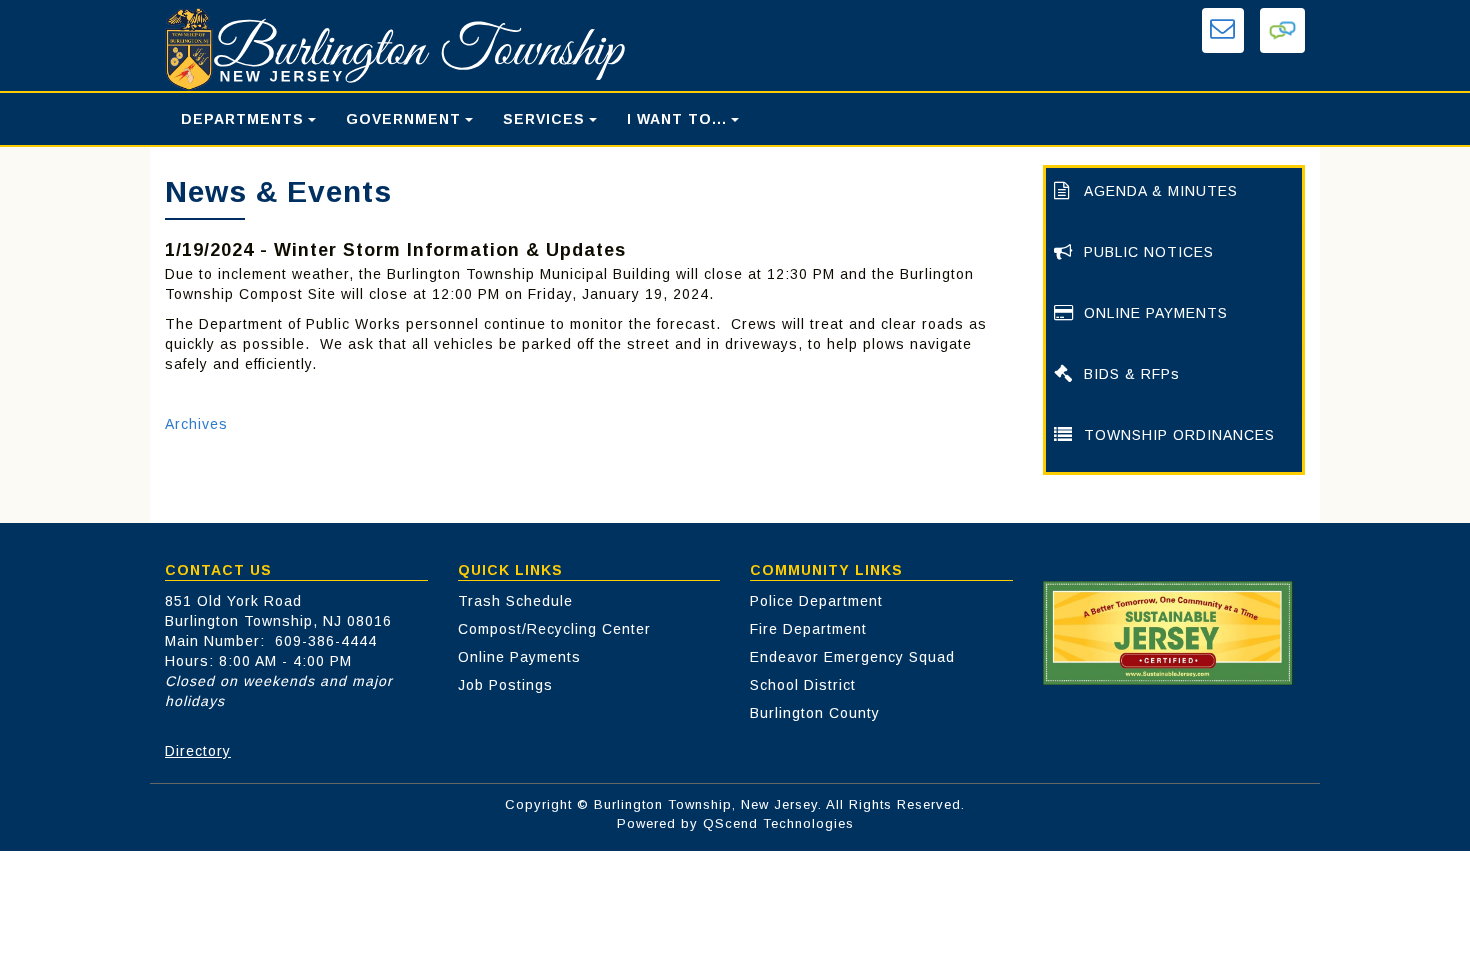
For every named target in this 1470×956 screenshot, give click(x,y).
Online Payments (519, 657)
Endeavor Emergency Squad (852, 657)
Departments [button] (242, 119)
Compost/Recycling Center (554, 629)
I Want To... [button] (677, 119)
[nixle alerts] (1282, 30)
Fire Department (808, 629)
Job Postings (505, 685)
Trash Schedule (515, 601)
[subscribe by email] (1223, 30)
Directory (198, 751)
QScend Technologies (778, 823)
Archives (196, 424)
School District (803, 685)
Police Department (816, 601)
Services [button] (544, 119)
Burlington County (815, 713)
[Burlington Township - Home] (491, 49)
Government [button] (403, 119)
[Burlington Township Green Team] (1168, 632)
